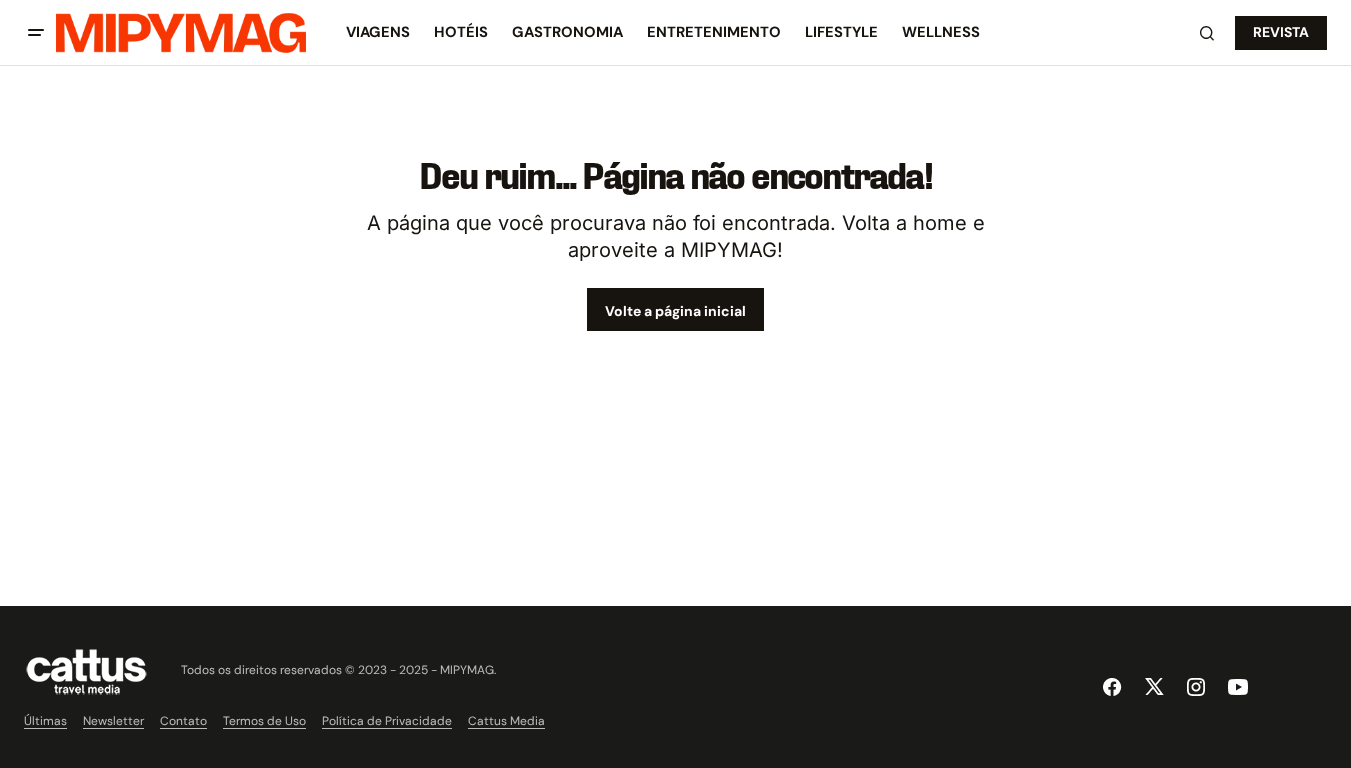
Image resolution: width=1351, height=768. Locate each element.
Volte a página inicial (675, 311)
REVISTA (1281, 32)
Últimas (45, 721)
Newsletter (113, 721)
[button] (36, 33)
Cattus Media (506, 721)
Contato (183, 721)
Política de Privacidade (387, 721)
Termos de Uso (264, 721)
